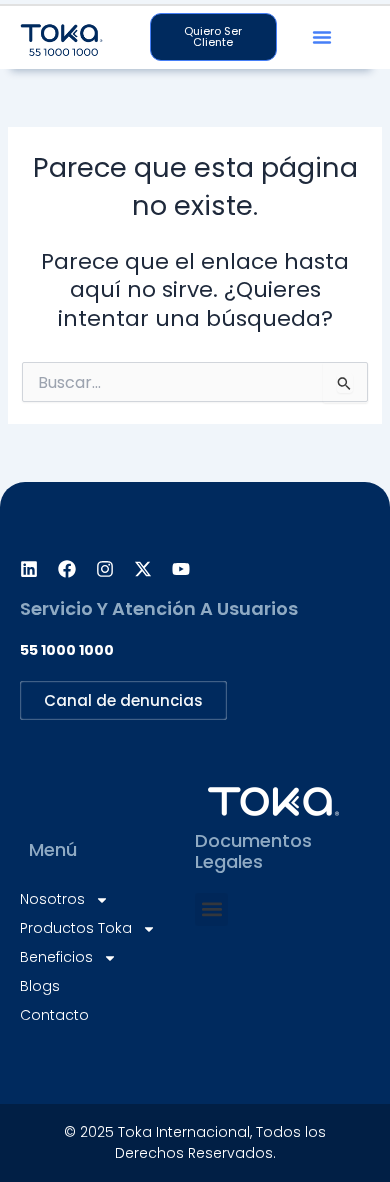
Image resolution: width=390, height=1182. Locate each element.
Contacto (54, 1015)
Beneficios (56, 957)
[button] (322, 37)
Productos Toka (76, 928)
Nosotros (52, 899)
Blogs (40, 986)
